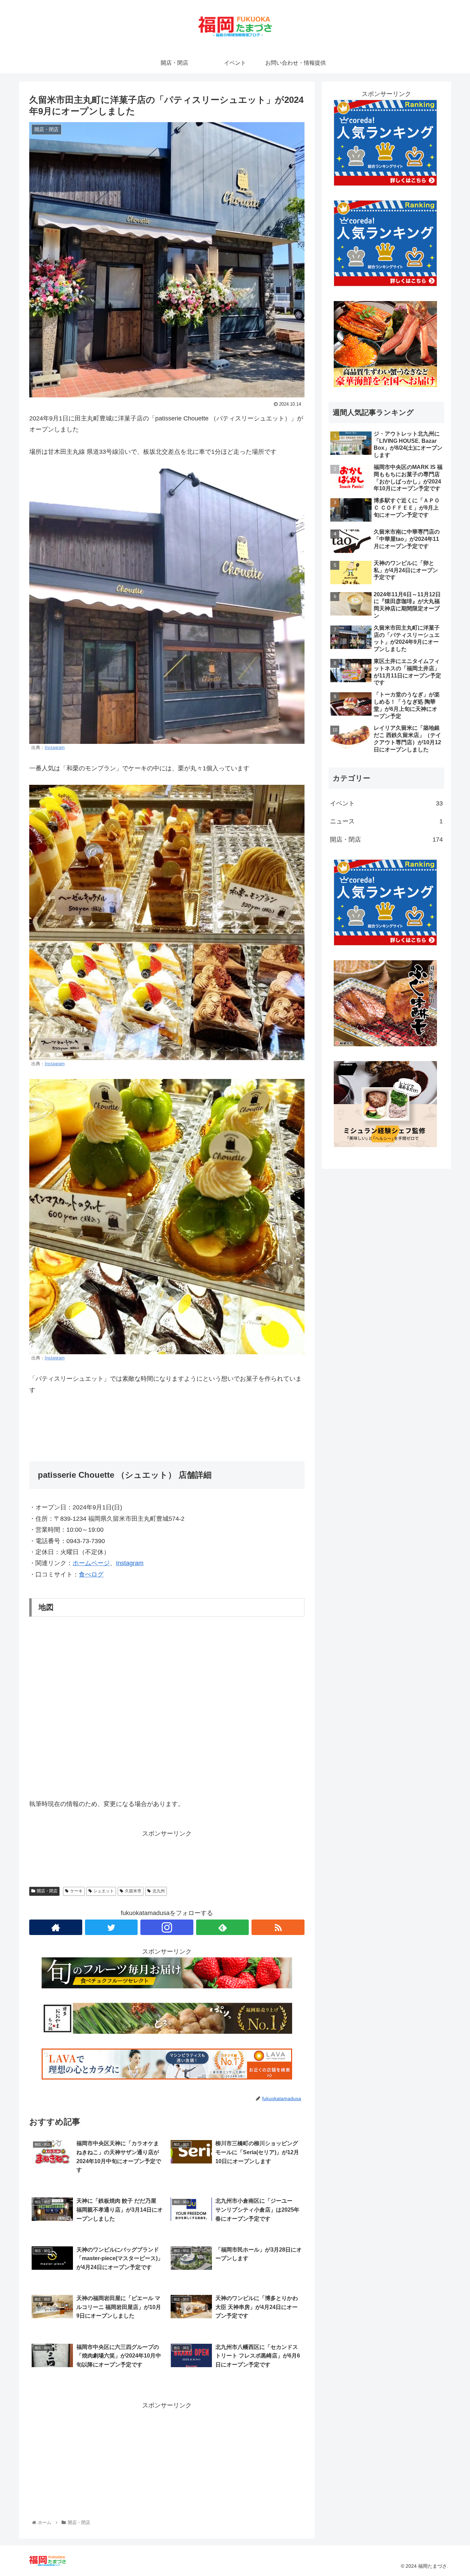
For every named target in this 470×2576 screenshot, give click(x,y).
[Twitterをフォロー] (111, 1927)
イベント (386, 803)
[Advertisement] (167, 2459)
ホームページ (91, 1563)
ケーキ (76, 1891)
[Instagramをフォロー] (167, 1927)
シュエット (104, 1891)
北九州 (159, 1891)
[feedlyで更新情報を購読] (223, 1927)
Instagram (55, 748)
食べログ (91, 1574)
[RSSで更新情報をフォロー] (278, 1927)
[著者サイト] (56, 1927)
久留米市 (133, 1891)
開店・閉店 (47, 1891)
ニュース (386, 821)
